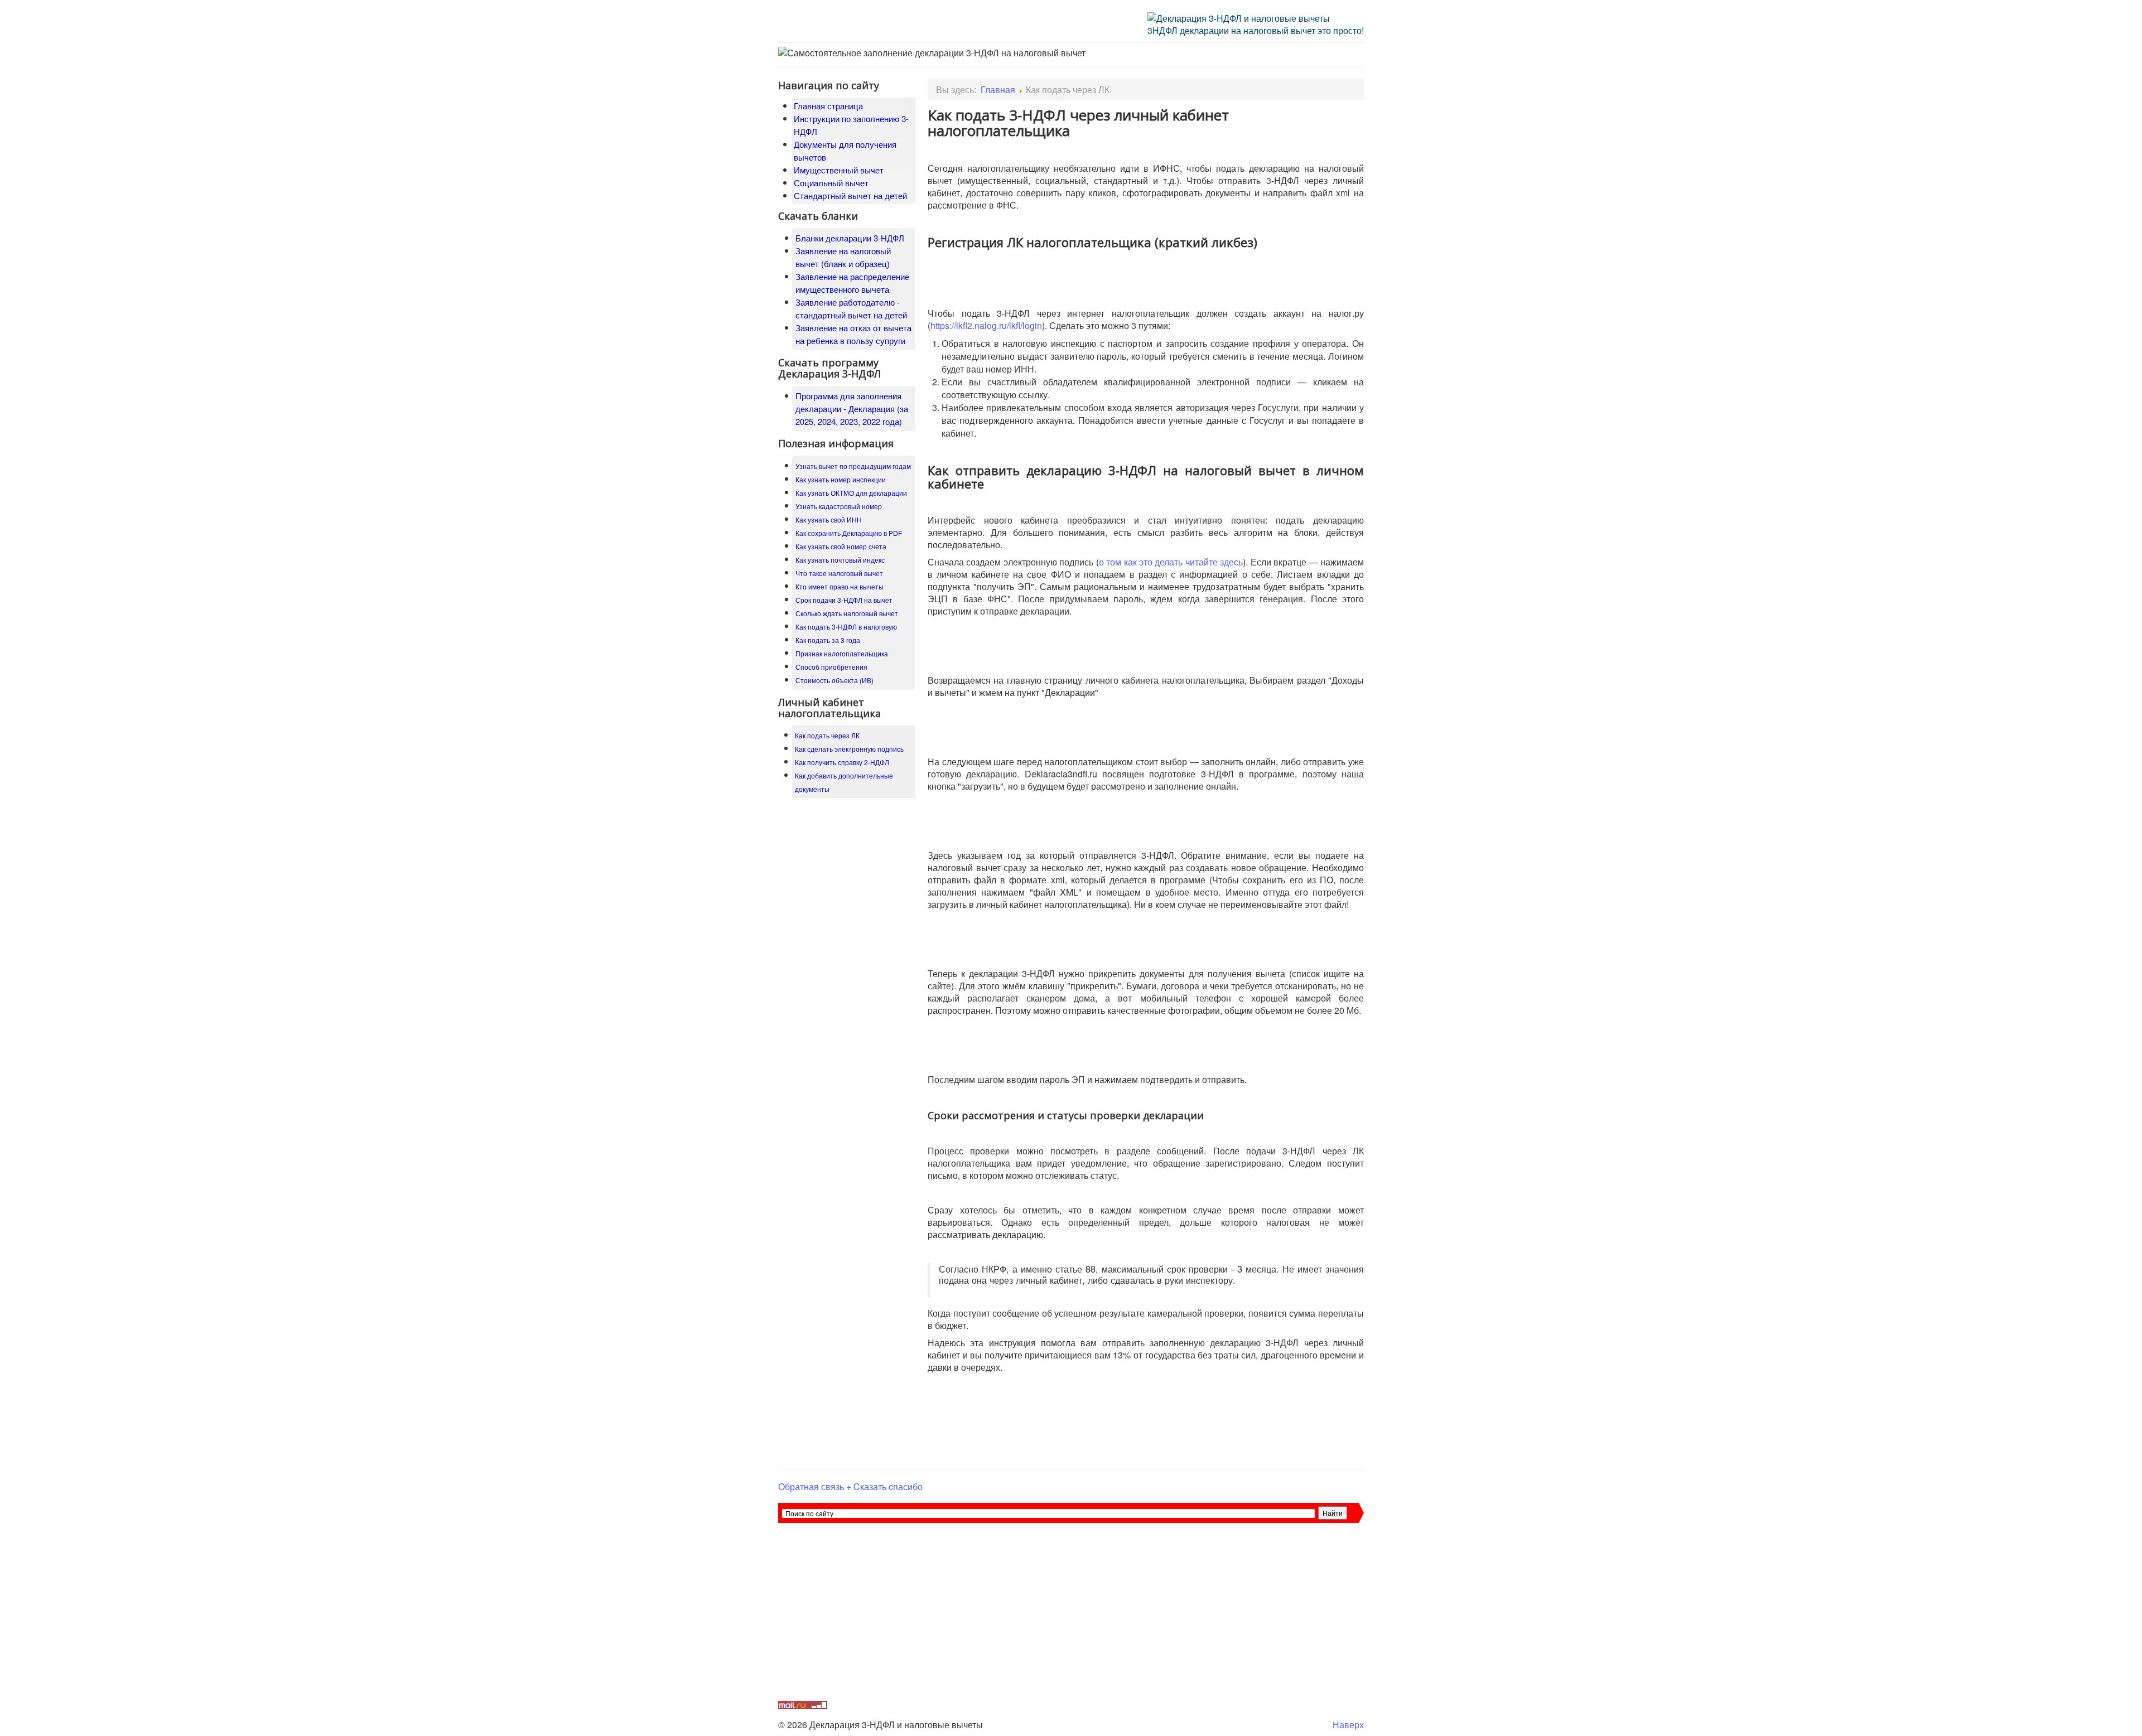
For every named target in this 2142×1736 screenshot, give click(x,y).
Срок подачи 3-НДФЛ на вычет (844, 600)
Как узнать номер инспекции (841, 479)
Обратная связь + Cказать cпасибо (850, 1486)
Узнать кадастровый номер (839, 506)
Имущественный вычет (839, 170)
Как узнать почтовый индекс (840, 560)
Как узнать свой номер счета (841, 546)
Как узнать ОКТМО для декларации (851, 493)
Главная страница (828, 106)
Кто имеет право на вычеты (840, 586)
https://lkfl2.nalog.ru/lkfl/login (986, 325)
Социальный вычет (831, 183)
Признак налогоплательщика (842, 653)
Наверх (1348, 1725)
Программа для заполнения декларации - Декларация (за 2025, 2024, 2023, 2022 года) (852, 408)
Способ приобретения (831, 667)
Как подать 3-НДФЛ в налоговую (846, 627)
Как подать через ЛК (827, 735)
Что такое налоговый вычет (839, 573)
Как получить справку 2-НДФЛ (842, 762)
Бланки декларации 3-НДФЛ (850, 238)
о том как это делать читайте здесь (1171, 562)
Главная (998, 90)
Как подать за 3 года (828, 640)
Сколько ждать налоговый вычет (847, 613)
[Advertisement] (1071, 1618)
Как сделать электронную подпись (849, 749)
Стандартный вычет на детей (850, 195)
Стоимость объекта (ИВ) (834, 680)
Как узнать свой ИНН (829, 519)
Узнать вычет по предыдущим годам (853, 466)
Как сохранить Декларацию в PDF (849, 533)
